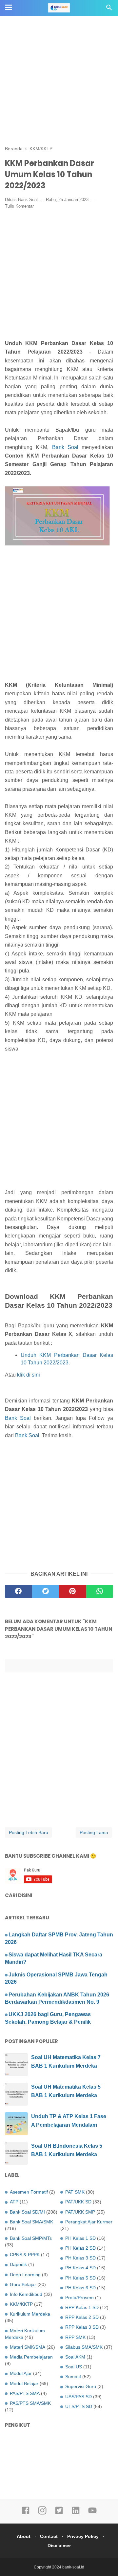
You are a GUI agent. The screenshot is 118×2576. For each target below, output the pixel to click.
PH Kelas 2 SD (80, 2248)
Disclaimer (59, 2545)
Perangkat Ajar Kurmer (89, 2222)
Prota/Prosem (79, 2298)
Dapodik (18, 2264)
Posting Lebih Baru (29, 1832)
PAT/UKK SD (78, 2202)
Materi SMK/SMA (28, 2347)
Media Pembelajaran (31, 2357)
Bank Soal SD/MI (27, 2212)
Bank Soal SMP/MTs (31, 2238)
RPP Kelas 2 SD (82, 2317)
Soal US (74, 2367)
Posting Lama (94, 1832)
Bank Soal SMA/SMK (31, 2222)
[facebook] (19, 1591)
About (24, 2536)
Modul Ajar (21, 2373)
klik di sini (29, 1375)
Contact (49, 2536)
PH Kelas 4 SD (80, 2268)
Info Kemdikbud (26, 2294)
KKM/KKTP (21, 2304)
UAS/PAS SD (79, 2397)
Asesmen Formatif (29, 2192)
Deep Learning (25, 2275)
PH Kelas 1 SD (80, 2238)
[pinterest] (73, 1591)
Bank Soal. (28, 1435)
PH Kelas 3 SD (80, 2258)
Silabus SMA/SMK (84, 2347)
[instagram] (42, 2513)
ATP (14, 2202)
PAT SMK (75, 2192)
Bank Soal (28, 200)
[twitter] (46, 1591)
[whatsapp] (100, 1591)
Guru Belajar (23, 2284)
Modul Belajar (24, 2383)
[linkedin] (76, 2513)
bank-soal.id (73, 2567)
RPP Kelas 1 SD (82, 2307)
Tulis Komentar (19, 206)
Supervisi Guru (81, 2386)
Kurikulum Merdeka (30, 2314)
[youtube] (92, 2513)
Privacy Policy (83, 2536)
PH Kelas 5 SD (80, 2278)
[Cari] (109, 9)
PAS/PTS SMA (25, 2393)
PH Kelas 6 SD (80, 2288)
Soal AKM (75, 2357)
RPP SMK (75, 2337)
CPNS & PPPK (25, 2255)
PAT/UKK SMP (80, 2212)
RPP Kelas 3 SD (82, 2327)
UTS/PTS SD (79, 2406)
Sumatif (73, 2377)
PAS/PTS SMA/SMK (30, 2403)
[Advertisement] (59, 59)
